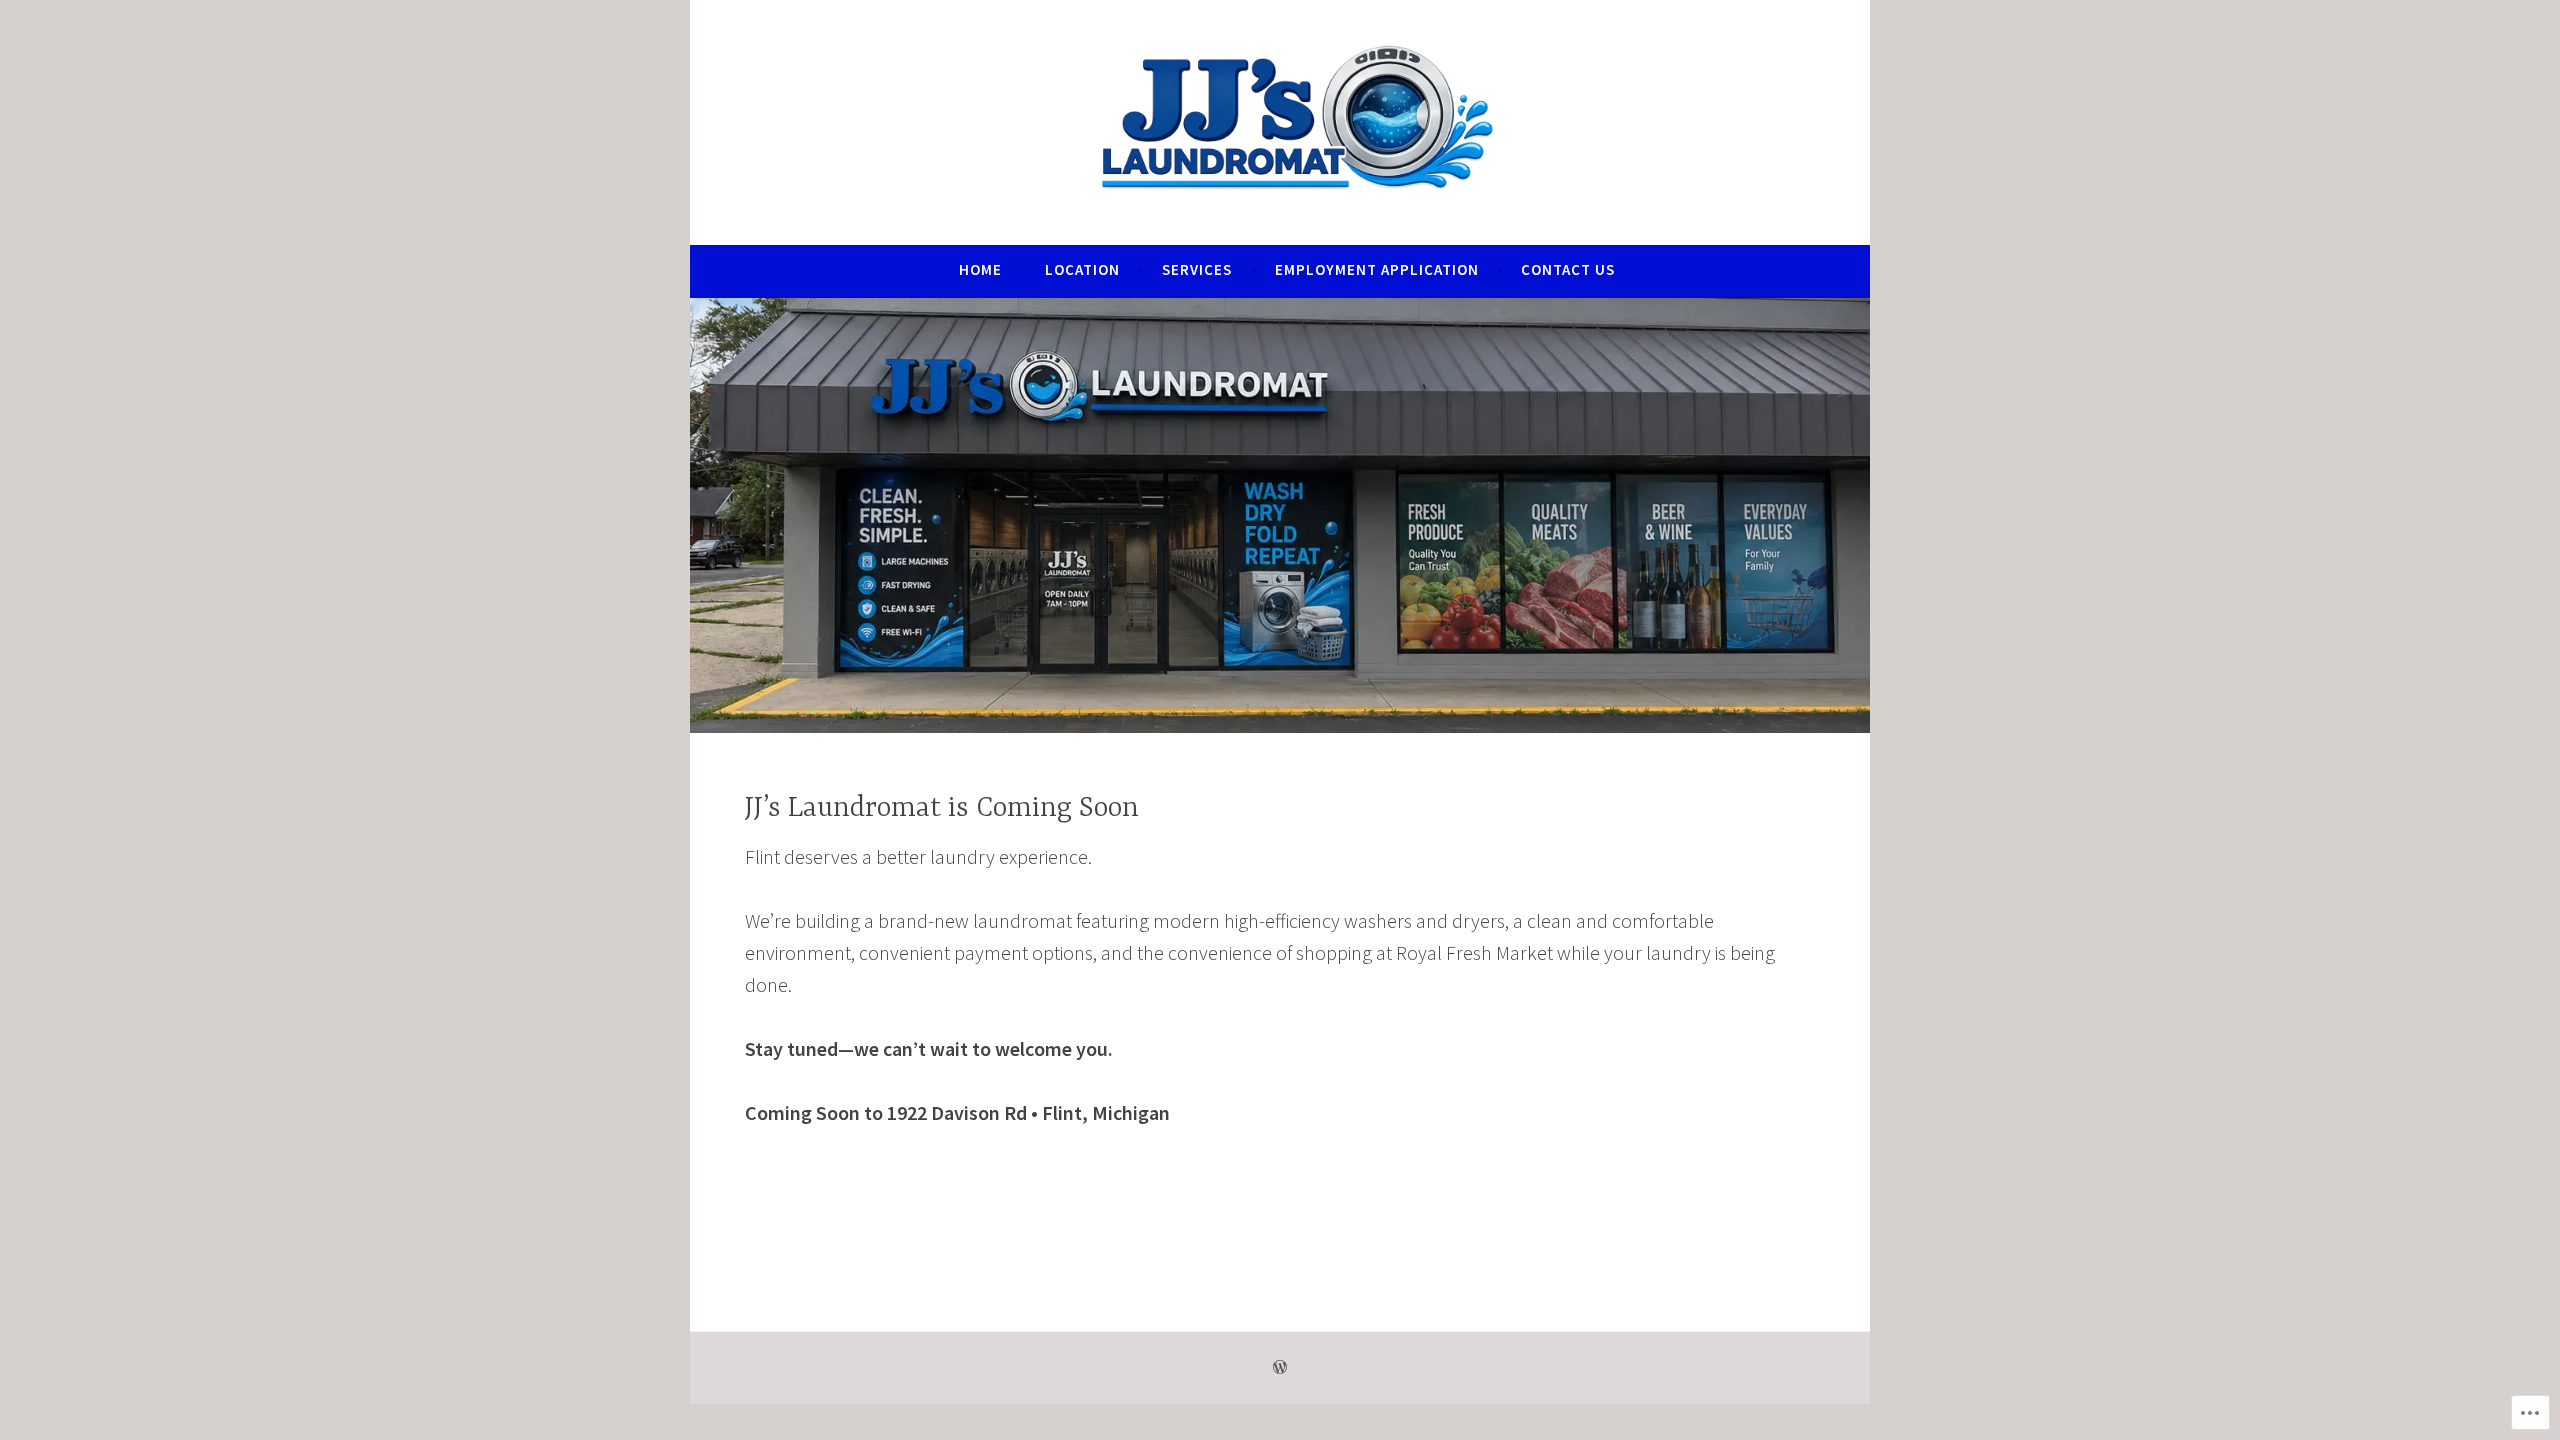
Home (980, 269)
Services (1197, 269)
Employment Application (1377, 269)
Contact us (1568, 269)
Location (1082, 269)
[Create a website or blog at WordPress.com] (1280, 1367)
